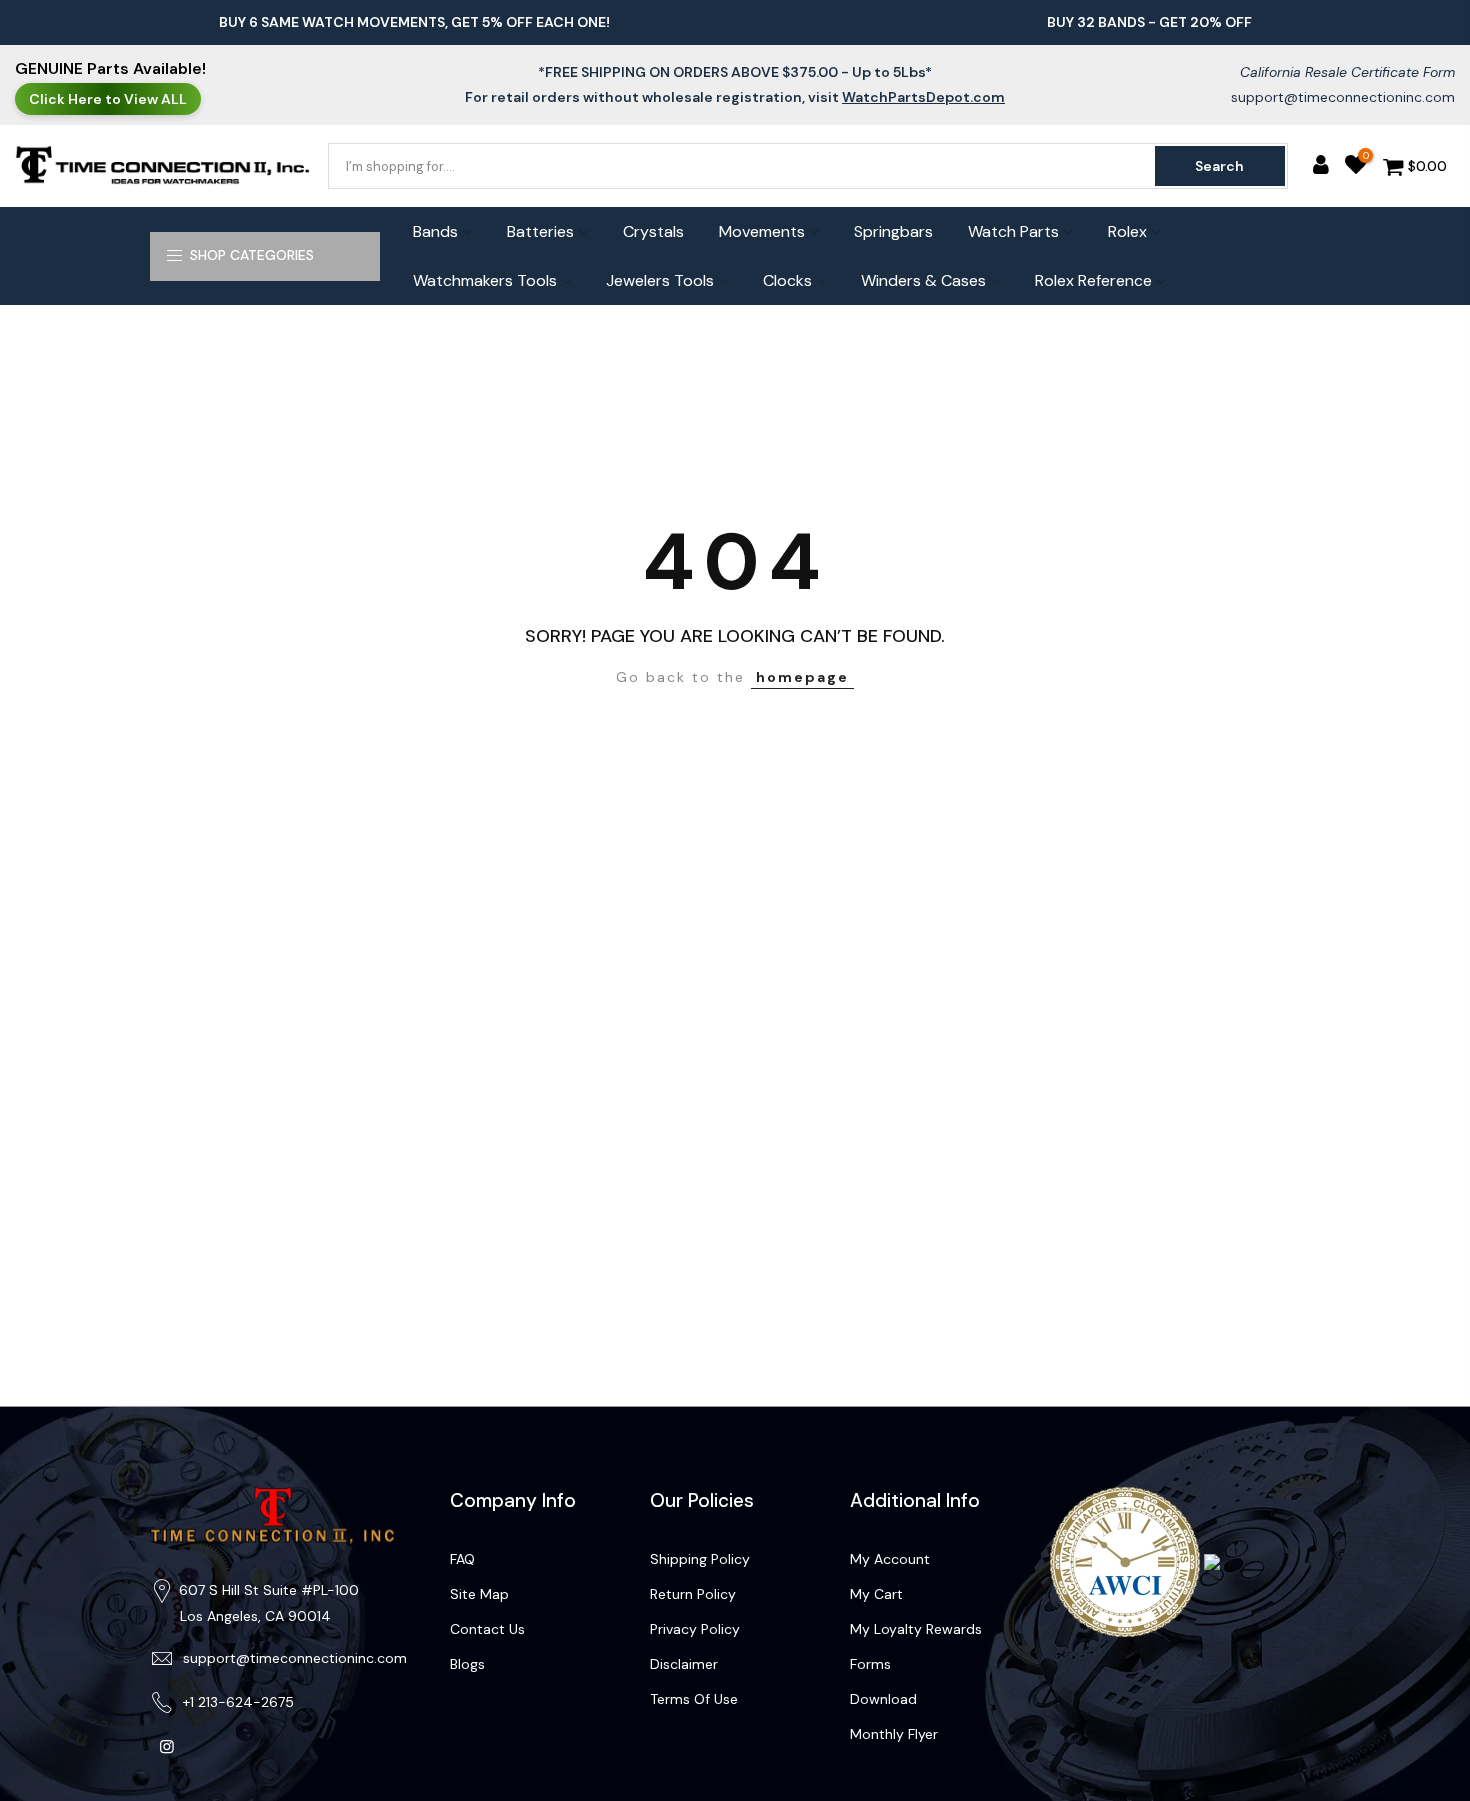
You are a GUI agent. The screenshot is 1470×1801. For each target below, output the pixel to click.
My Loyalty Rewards (916, 1629)
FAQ (462, 1559)
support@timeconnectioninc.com (1343, 97)
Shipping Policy (700, 1559)
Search (1219, 166)
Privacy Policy (695, 1629)
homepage (802, 677)
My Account (890, 1559)
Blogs (467, 1664)
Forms (870, 1664)
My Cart (876, 1594)
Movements (762, 231)
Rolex (1127, 231)
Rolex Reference (1093, 280)
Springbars (893, 231)
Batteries (540, 231)
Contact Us (487, 1629)
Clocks (787, 280)
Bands (435, 231)
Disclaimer (684, 1664)
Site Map (479, 1594)
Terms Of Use (694, 1699)
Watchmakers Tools (485, 280)
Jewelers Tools (660, 280)
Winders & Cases (923, 280)
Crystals (653, 231)
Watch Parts (1013, 231)
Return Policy (693, 1594)
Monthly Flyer (894, 1734)
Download (883, 1699)
